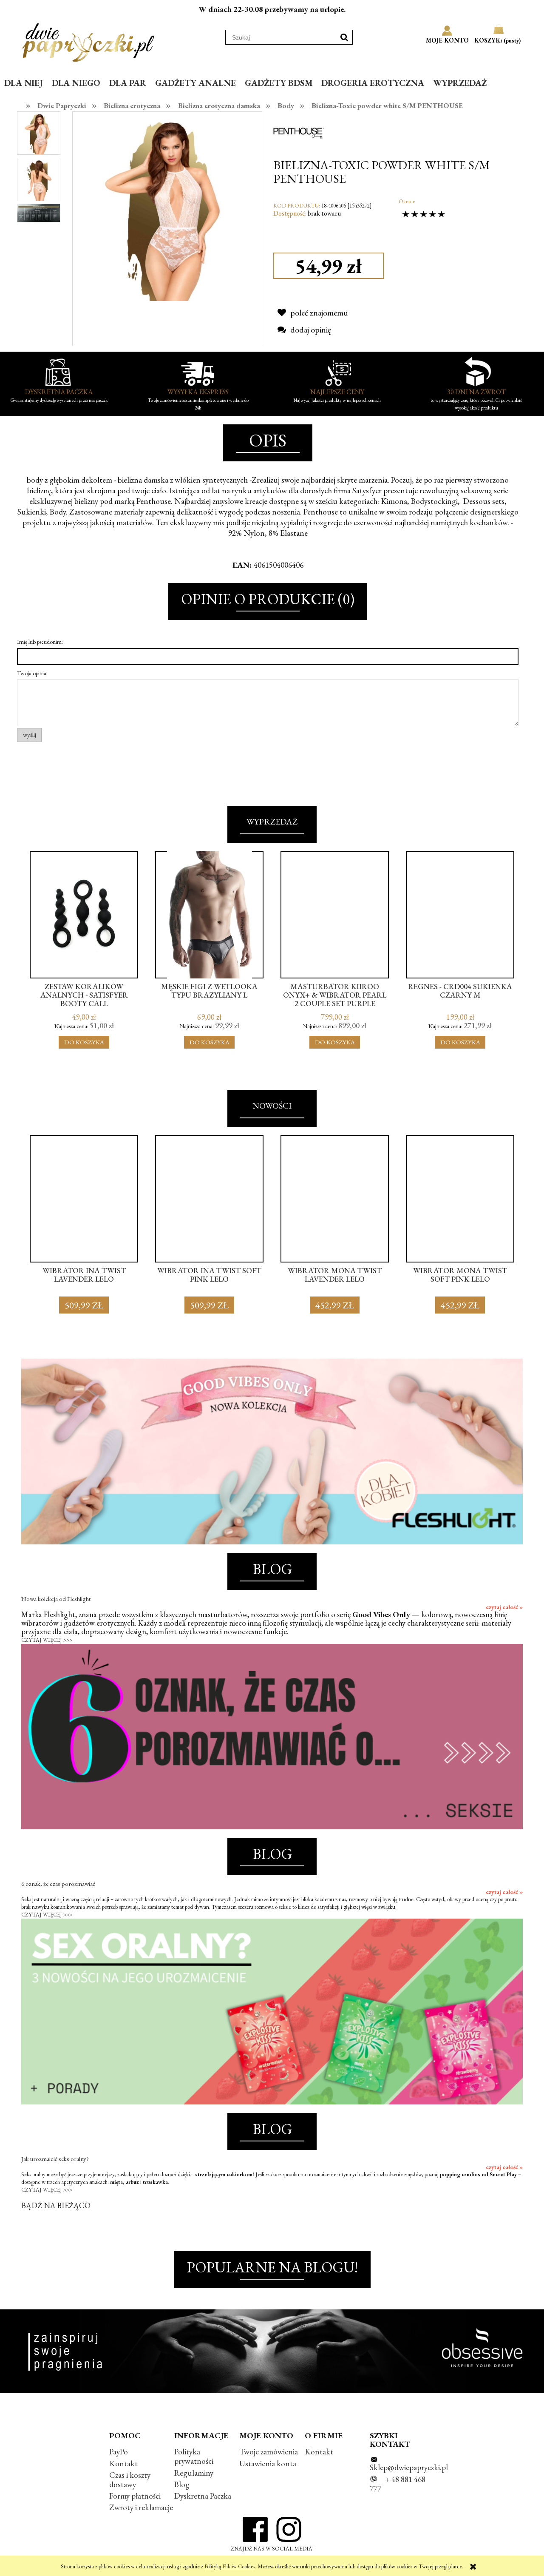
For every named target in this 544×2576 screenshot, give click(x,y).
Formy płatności (135, 2496)
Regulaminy (194, 2473)
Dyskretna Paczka (203, 2496)
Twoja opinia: (32, 673)
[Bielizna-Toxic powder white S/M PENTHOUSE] (39, 133)
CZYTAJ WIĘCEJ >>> (47, 1640)
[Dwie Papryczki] (88, 41)
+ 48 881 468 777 (398, 2484)
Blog (182, 2484)
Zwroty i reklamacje (141, 2507)
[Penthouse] (299, 131)
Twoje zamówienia (269, 2452)
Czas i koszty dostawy (130, 2480)
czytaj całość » (504, 1607)
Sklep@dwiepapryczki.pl (409, 2467)
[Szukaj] (344, 37)
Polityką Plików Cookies (230, 2566)
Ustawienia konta (268, 2464)
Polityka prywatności (194, 2456)
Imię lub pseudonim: (40, 642)
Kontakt (123, 2464)
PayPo (119, 2452)
